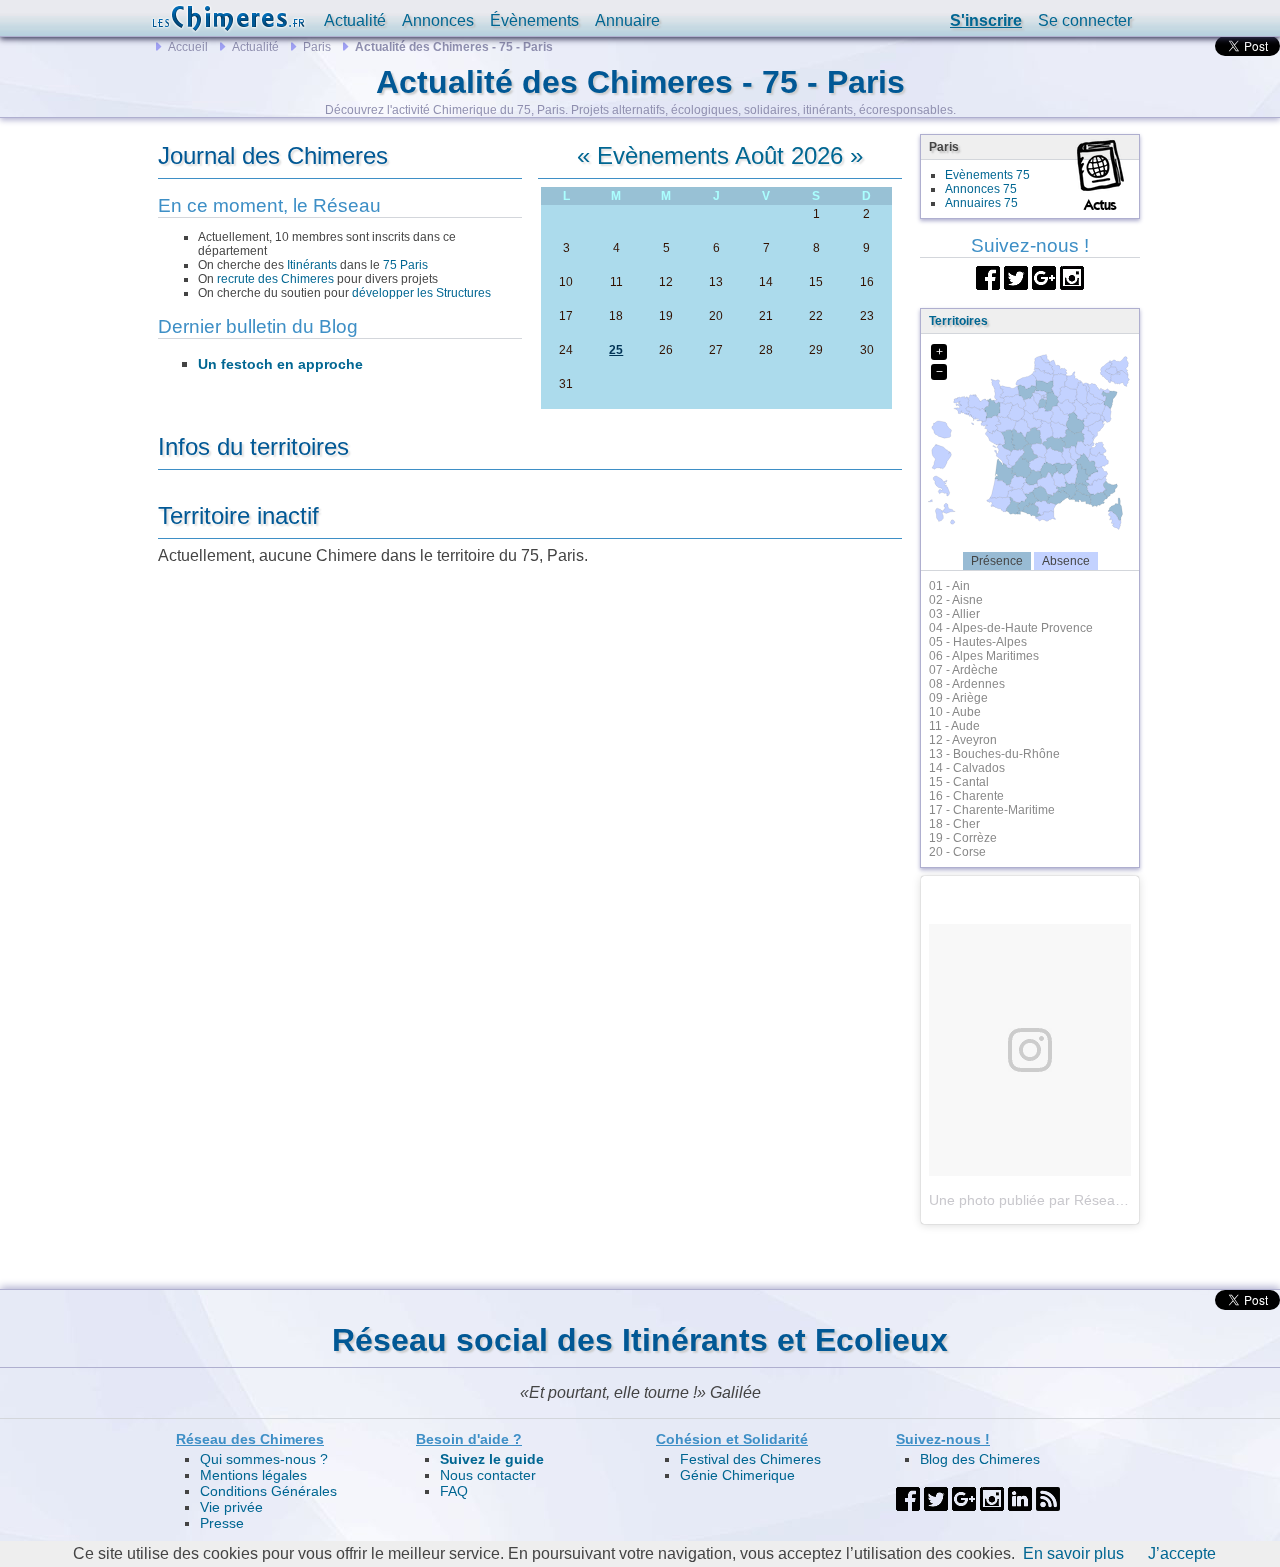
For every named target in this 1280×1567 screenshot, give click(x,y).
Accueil (188, 47)
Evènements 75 (987, 175)
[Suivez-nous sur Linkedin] (1020, 1498)
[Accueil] (228, 18)
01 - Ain (949, 586)
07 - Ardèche (963, 670)
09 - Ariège (958, 698)
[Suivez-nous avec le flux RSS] (1048, 1498)
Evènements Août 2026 (720, 155)
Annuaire (627, 20)
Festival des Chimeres (750, 1459)
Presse (222, 1523)
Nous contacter (488, 1475)
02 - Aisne (956, 600)
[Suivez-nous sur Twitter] (1016, 276)
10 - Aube (955, 712)
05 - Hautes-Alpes (978, 642)
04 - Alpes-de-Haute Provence (1011, 628)
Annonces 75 (981, 189)
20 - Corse (957, 852)
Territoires (958, 321)
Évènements (534, 20)
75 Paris (405, 265)
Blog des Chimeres (980, 1459)
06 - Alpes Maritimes (984, 656)
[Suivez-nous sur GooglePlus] (1044, 276)
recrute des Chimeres (275, 279)
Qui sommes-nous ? (264, 1459)
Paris (317, 47)
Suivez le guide (492, 1459)
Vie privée (231, 1507)
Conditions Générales (268, 1491)
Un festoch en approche (280, 364)
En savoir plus (1073, 1553)
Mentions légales (253, 1475)
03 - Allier (954, 614)
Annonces (438, 20)
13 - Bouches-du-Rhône (994, 754)
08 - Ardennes (967, 684)
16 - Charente (966, 796)
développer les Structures (421, 293)
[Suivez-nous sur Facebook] (988, 276)
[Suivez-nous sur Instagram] (1072, 276)
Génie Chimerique (737, 1475)
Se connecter (1085, 20)
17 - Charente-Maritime (992, 810)
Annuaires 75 (981, 203)
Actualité (355, 20)
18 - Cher (954, 824)
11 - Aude (954, 726)
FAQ (454, 1491)
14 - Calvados (967, 768)
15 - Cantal (959, 782)
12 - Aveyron (963, 740)
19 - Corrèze (963, 838)
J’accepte (1182, 1553)
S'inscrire (986, 20)
